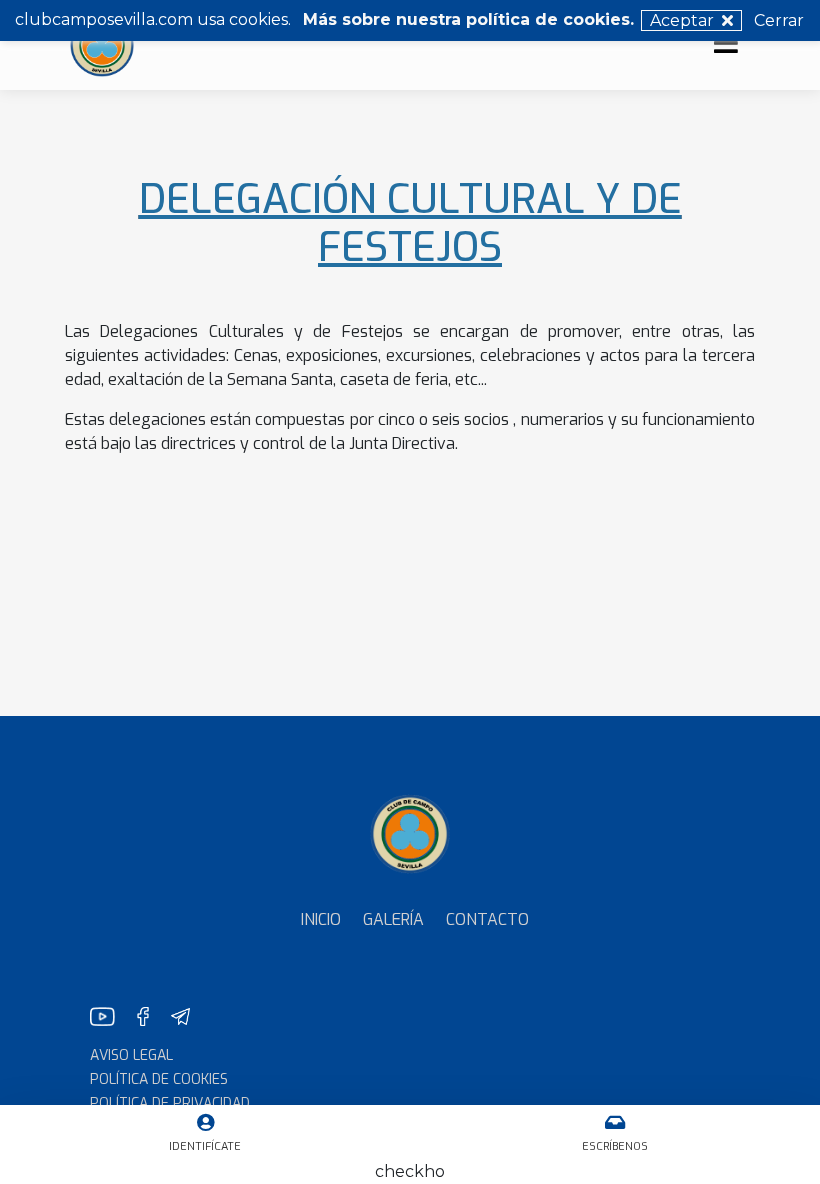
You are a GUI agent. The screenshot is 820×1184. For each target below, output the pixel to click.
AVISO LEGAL (131, 1055)
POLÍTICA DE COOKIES (159, 1079)
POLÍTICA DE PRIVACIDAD (170, 1103)
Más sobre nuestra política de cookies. (468, 19)
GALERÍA (393, 919)
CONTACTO (487, 919)
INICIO (321, 919)
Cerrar (779, 20)
